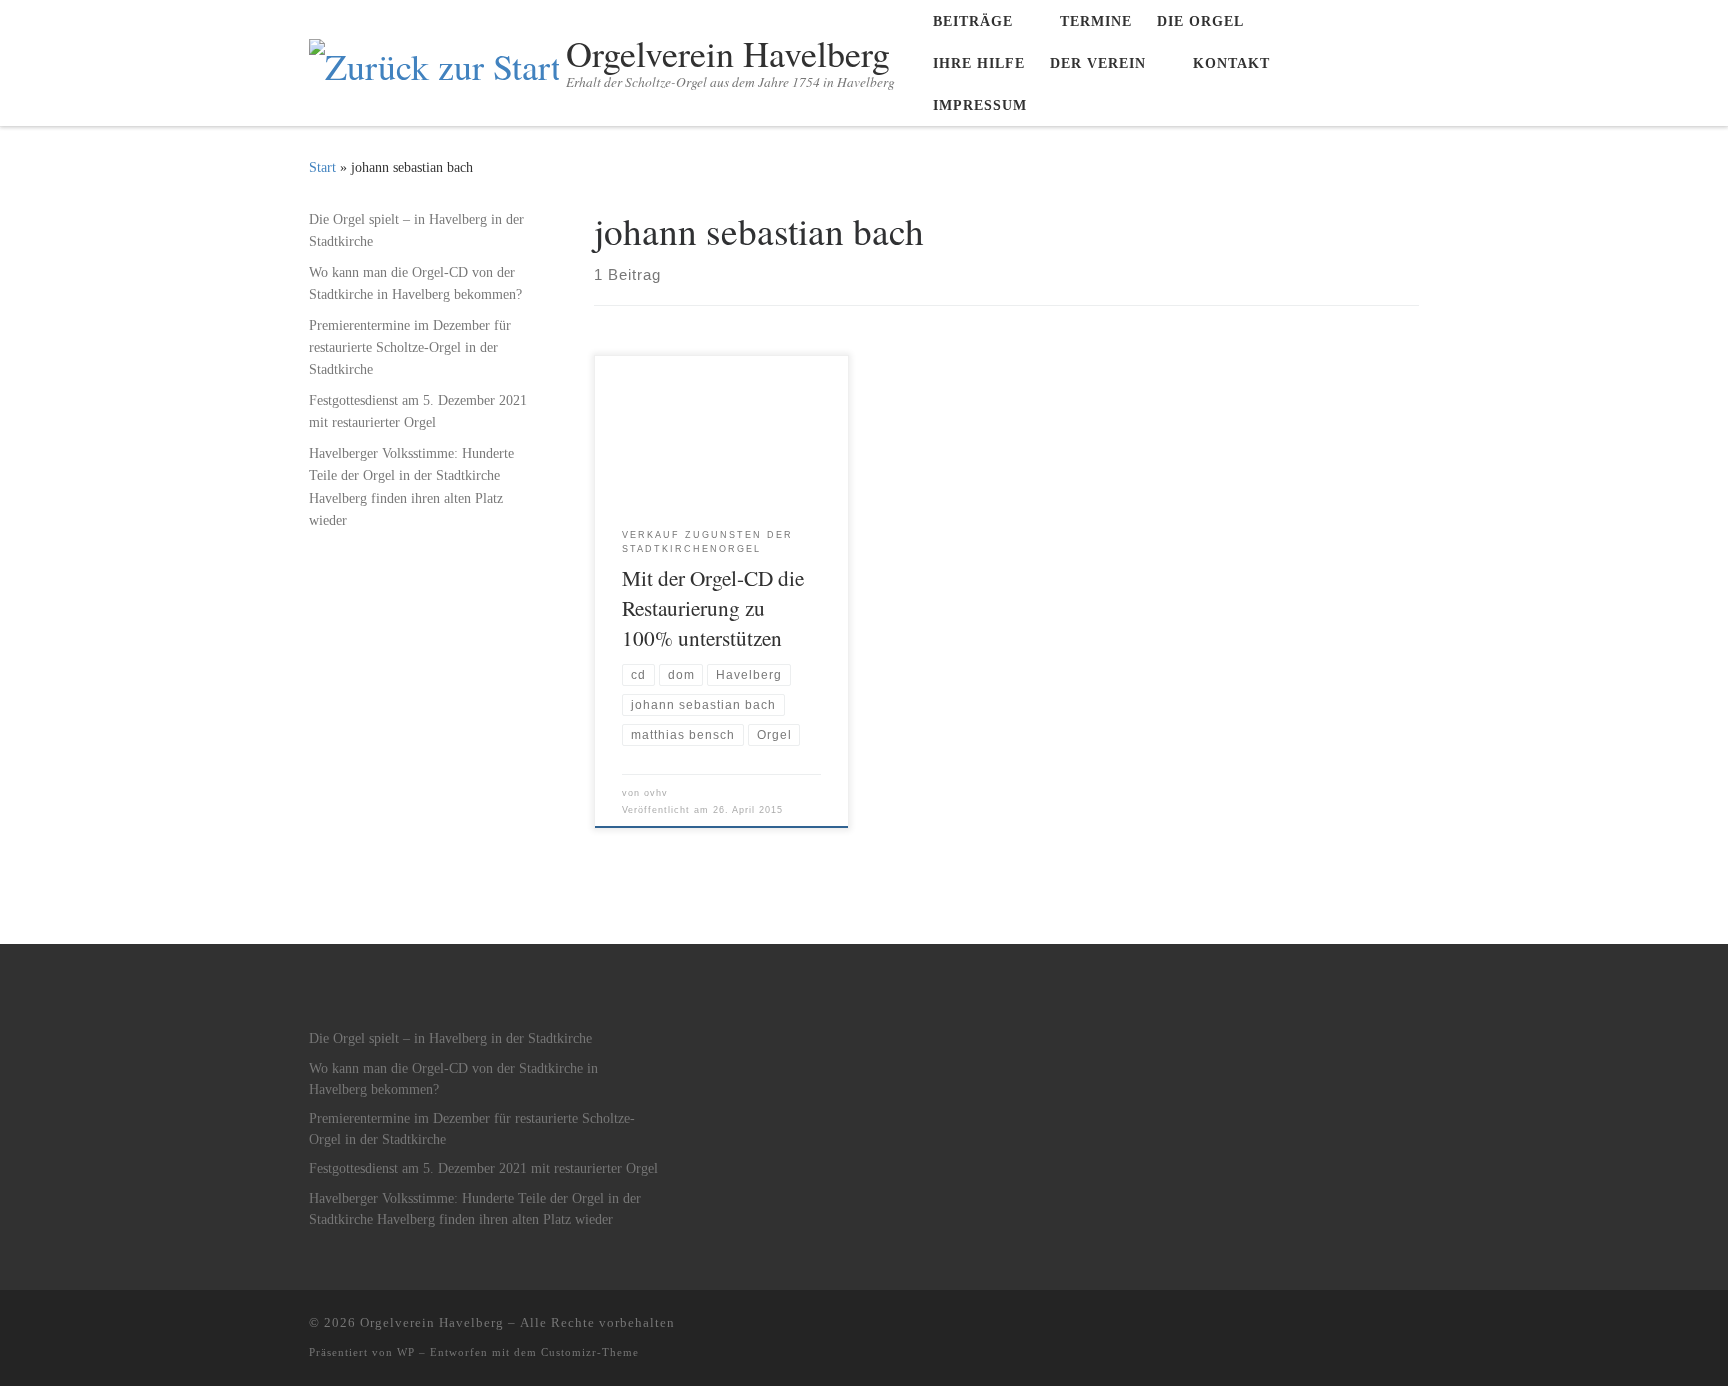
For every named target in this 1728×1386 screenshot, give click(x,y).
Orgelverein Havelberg (432, 1322)
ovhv (656, 793)
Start (322, 167)
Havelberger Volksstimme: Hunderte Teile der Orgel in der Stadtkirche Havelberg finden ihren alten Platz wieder (411, 486)
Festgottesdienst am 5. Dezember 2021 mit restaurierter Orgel (418, 411)
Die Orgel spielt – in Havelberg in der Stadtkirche (416, 230)
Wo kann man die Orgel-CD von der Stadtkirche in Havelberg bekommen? (415, 283)
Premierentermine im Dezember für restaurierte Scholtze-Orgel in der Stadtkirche (410, 347)
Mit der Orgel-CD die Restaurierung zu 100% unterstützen (713, 607)
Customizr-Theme (590, 1352)
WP (406, 1352)
